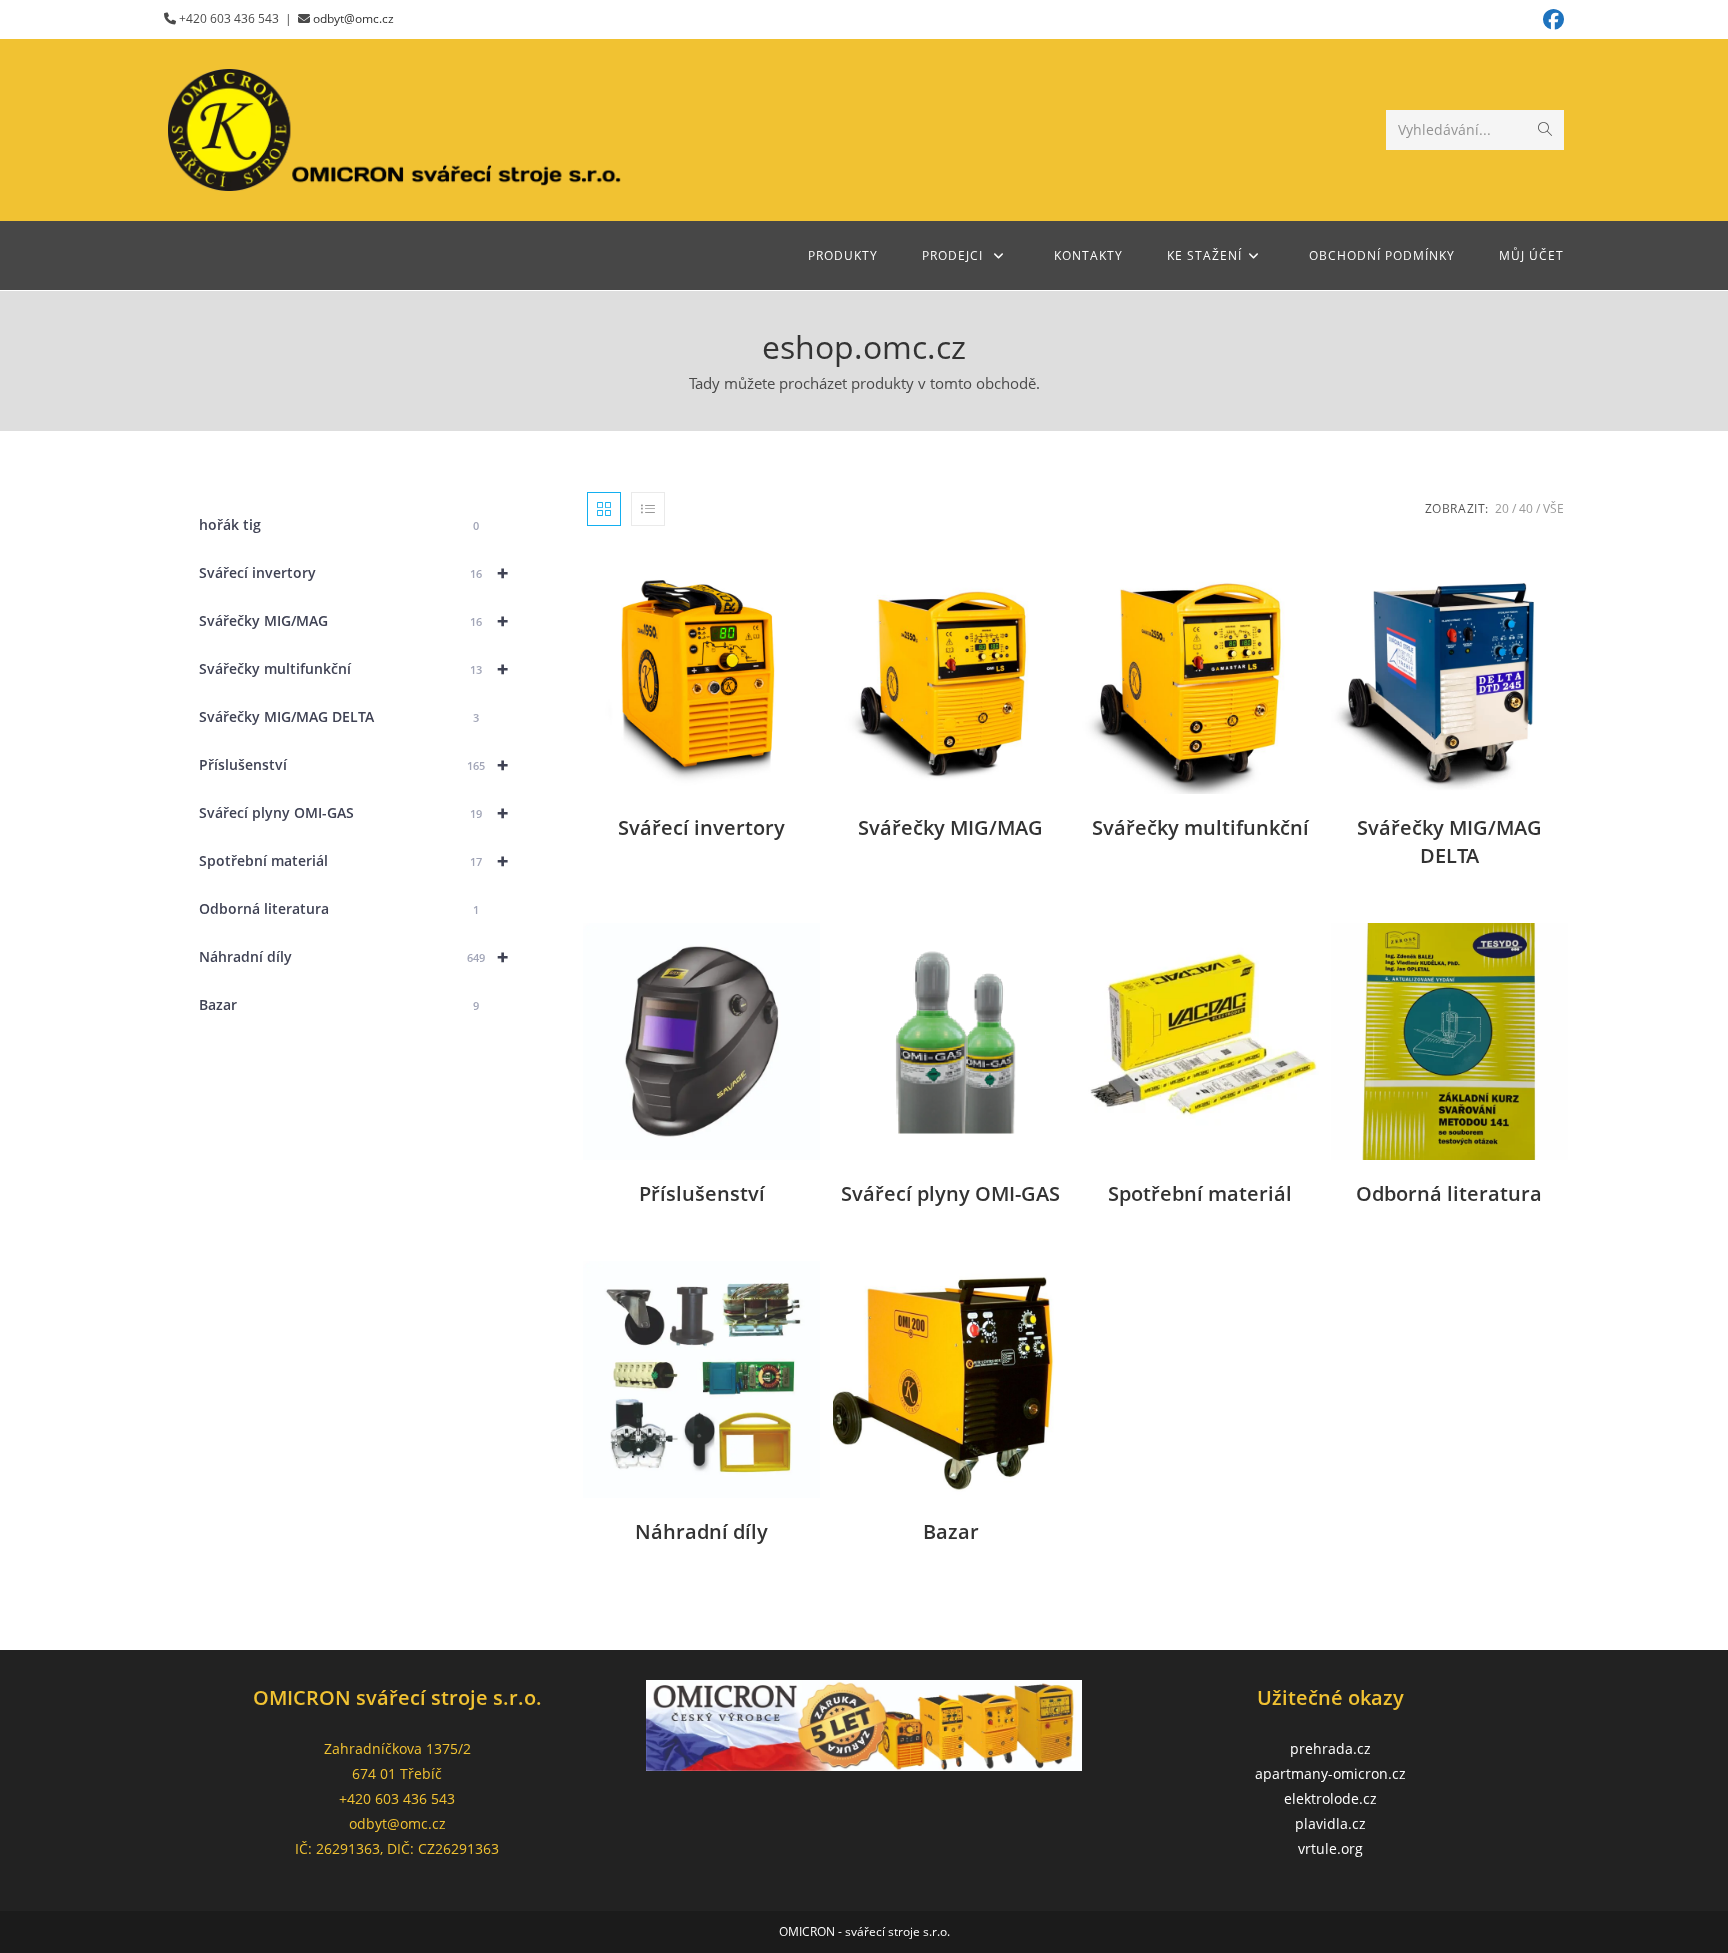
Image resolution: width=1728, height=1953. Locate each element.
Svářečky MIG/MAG (353, 620)
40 (1526, 508)
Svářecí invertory (353, 572)
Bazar (339, 1004)
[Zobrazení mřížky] (604, 509)
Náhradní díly (353, 956)
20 (1502, 508)
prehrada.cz (1330, 1748)
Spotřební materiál (353, 860)
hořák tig (339, 524)
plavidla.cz (1330, 1823)
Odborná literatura (339, 908)
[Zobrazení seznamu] (648, 509)
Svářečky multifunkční (353, 668)
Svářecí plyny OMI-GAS (353, 812)
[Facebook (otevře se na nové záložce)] (1550, 19)
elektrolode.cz (1330, 1798)
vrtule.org (1330, 1848)
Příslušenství (353, 764)
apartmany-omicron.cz (1330, 1773)
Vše (1553, 508)
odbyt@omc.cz (353, 18)
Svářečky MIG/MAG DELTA (339, 716)
